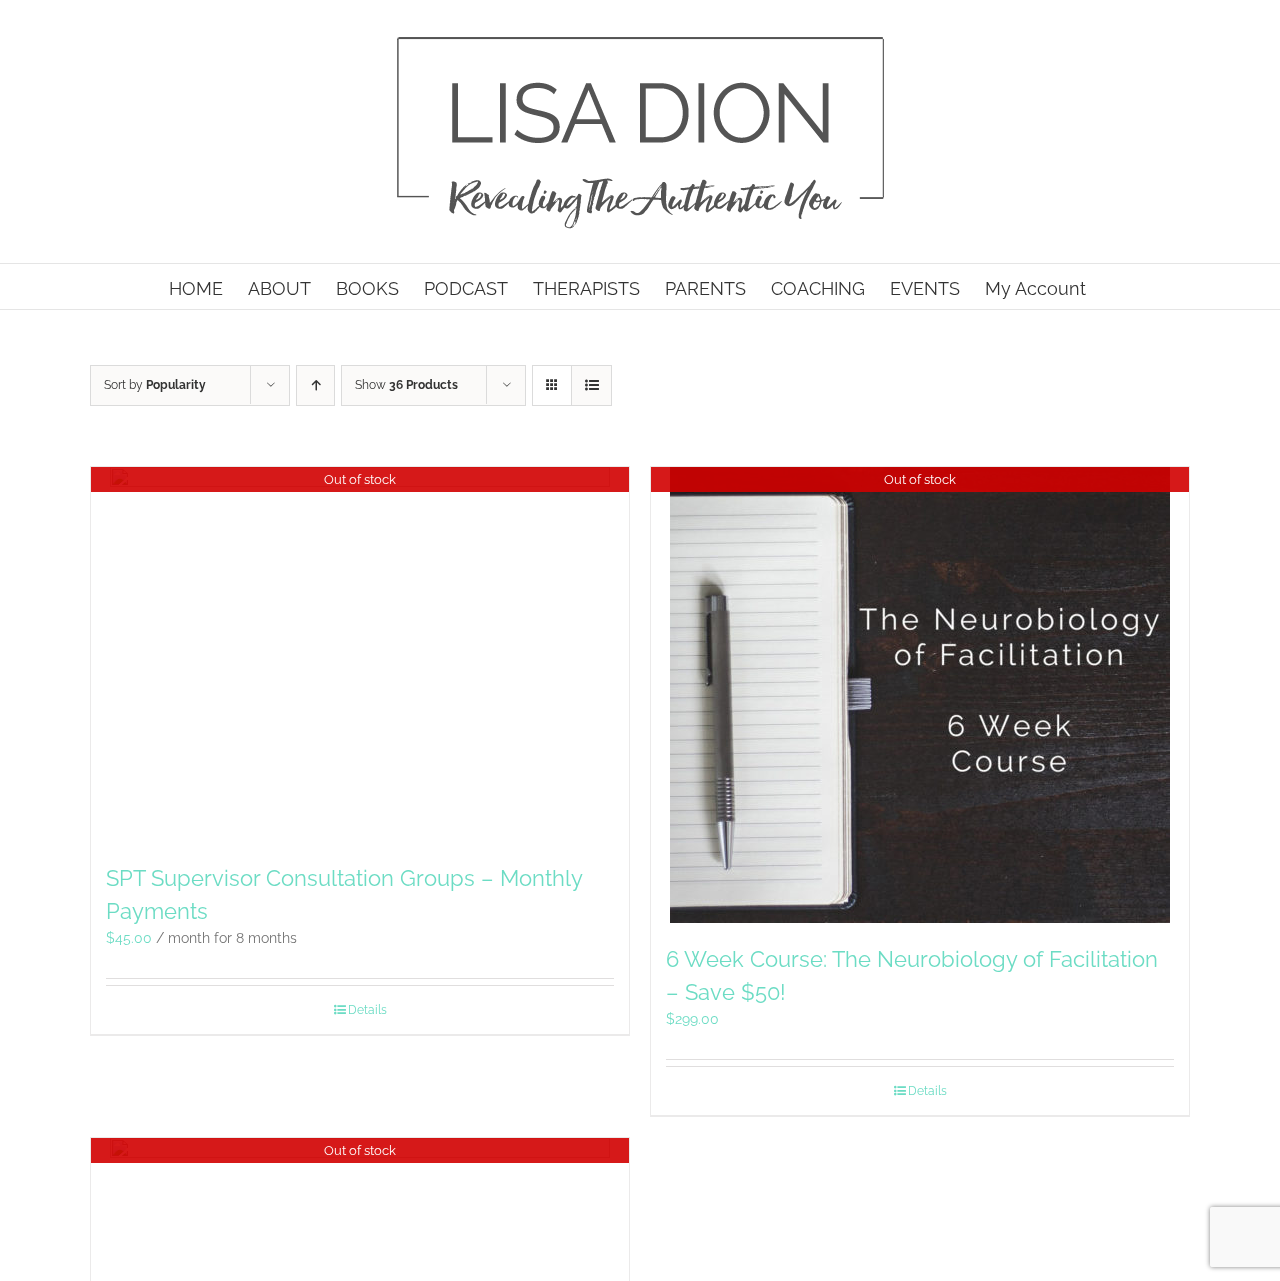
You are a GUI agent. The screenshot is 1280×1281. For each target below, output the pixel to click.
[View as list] (591, 385)
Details (367, 1010)
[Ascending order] (315, 385)
